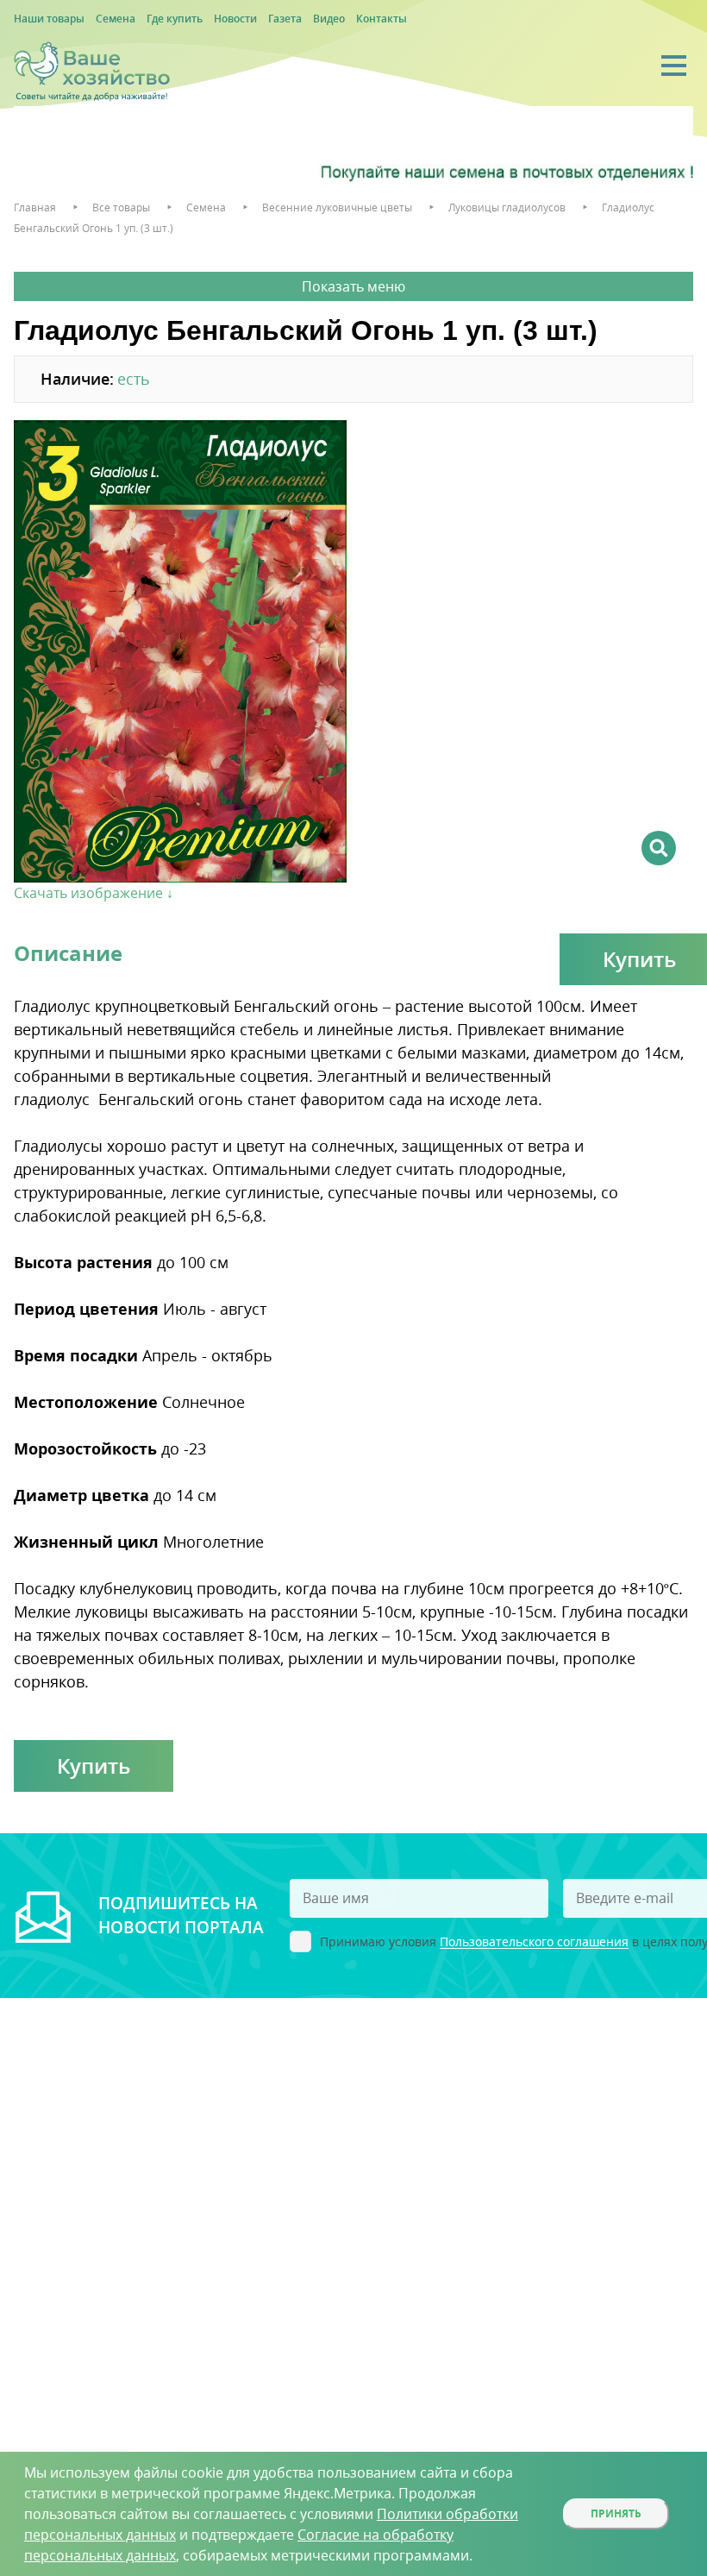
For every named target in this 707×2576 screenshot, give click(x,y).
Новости (235, 19)
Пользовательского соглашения (534, 1942)
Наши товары (49, 19)
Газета (285, 19)
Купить (94, 1766)
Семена (116, 19)
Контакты (382, 19)
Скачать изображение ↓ (94, 893)
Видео (329, 19)
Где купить (175, 19)
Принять (616, 2513)
